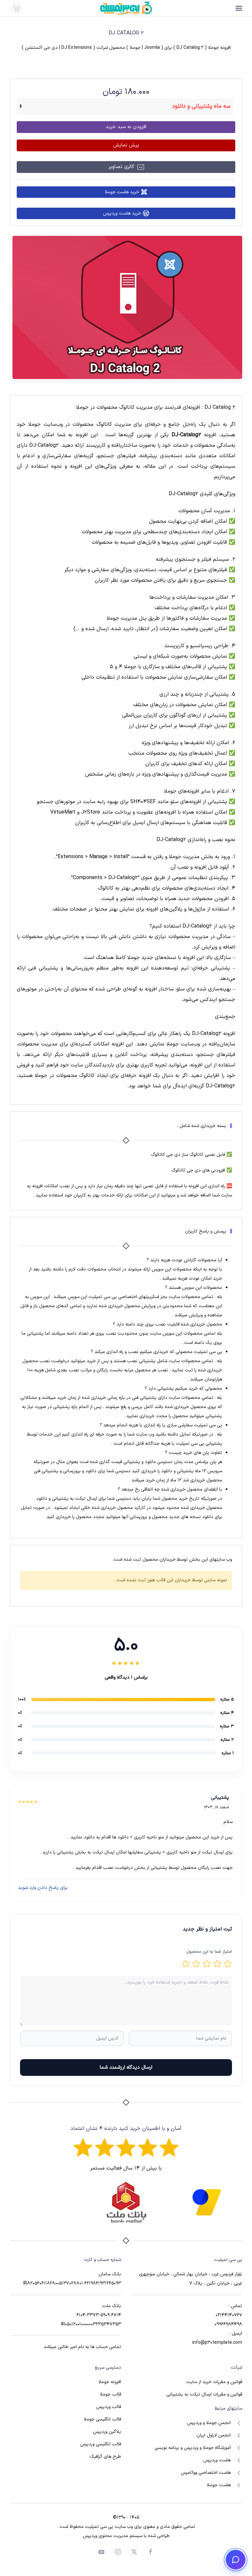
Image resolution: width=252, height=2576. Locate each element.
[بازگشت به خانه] (126, 8)
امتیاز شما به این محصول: (209, 1952)
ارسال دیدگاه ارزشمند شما (126, 2068)
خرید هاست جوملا (122, 192)
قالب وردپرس (109, 2407)
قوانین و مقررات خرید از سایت (214, 2382)
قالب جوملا (110, 2394)
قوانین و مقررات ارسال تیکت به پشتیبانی (204, 2394)
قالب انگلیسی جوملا (102, 2419)
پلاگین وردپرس (107, 2432)
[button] (239, 8)
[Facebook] (151, 2552)
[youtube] (101, 2552)
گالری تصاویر (122, 167)
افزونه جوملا (110, 2382)
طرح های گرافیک (105, 2457)
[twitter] (134, 2552)
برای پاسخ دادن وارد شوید (43, 1888)
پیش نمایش (126, 145)
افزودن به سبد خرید (126, 127)
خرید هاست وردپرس (122, 213)
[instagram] (118, 2552)
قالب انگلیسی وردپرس (101, 2444)
